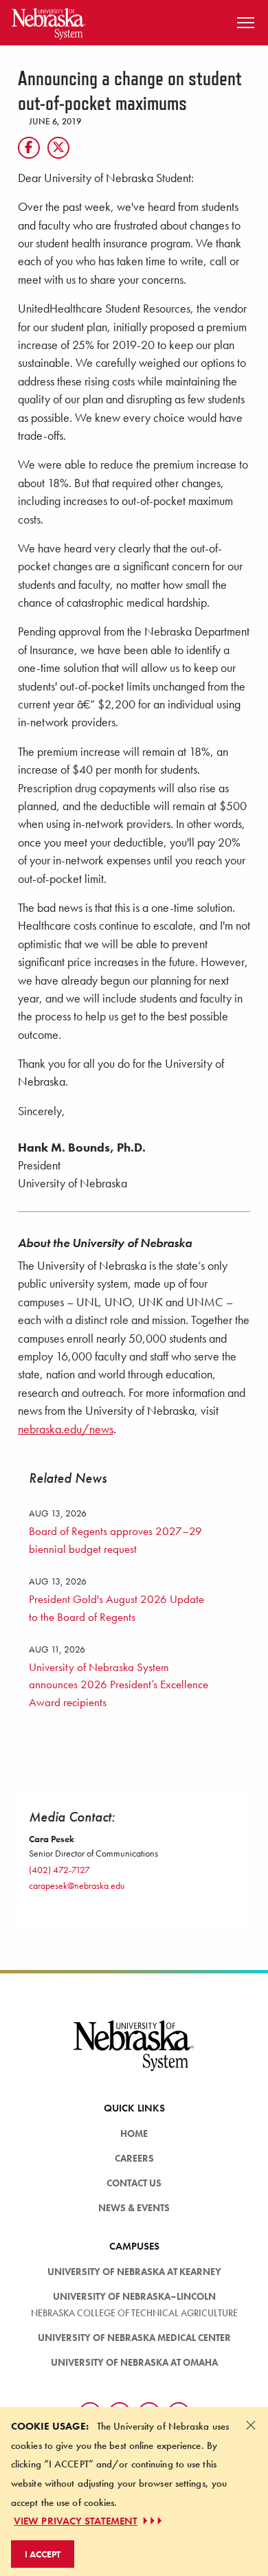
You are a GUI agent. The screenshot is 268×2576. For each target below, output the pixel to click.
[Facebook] (29, 148)
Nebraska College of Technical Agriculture (134, 2313)
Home (134, 2133)
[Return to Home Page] (49, 21)
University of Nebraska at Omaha (134, 2362)
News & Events (134, 2208)
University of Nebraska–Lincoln (134, 2296)
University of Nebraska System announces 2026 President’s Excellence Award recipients (119, 1684)
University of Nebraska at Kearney (134, 2272)
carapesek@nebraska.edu (77, 1885)
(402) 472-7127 (59, 1870)
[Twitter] (58, 148)
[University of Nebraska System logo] (134, 2054)
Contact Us (134, 2183)
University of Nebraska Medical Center (134, 2338)
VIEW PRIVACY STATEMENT (76, 2521)
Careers (134, 2158)
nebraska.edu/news (66, 1429)
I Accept (43, 2554)
